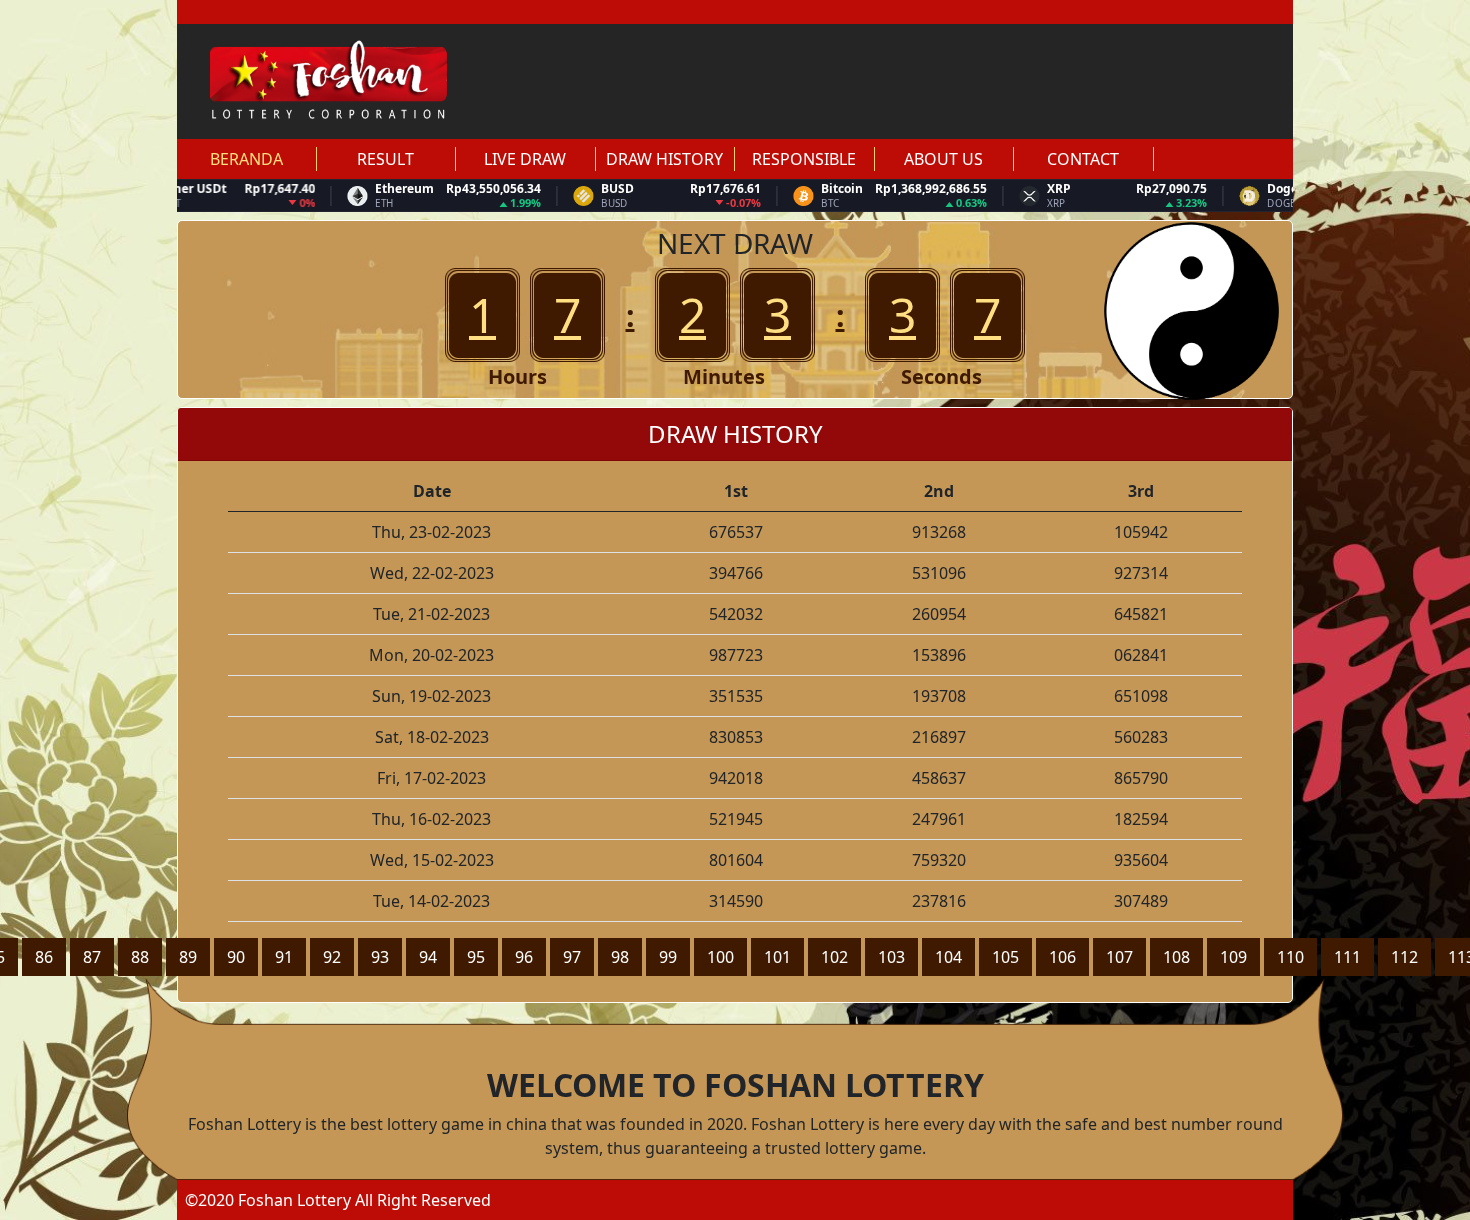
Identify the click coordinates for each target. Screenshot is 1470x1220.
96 (524, 957)
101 (777, 957)
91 (284, 957)
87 (92, 957)
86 (44, 957)
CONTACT (1083, 159)
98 (620, 957)
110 (1290, 957)
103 (891, 957)
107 (1119, 957)
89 (188, 957)
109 (1233, 957)
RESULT (385, 159)
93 (380, 957)
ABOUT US (943, 159)
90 (236, 957)
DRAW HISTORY (664, 159)
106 (1062, 957)
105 (1005, 957)
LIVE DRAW (525, 159)
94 (428, 957)
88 (140, 957)
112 (1404, 957)
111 (1347, 957)
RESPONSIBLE (804, 159)
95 (476, 957)
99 (668, 957)
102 (834, 957)
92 (332, 957)
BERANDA (246, 159)
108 (1176, 957)
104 (948, 957)
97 (572, 957)
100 (720, 957)
